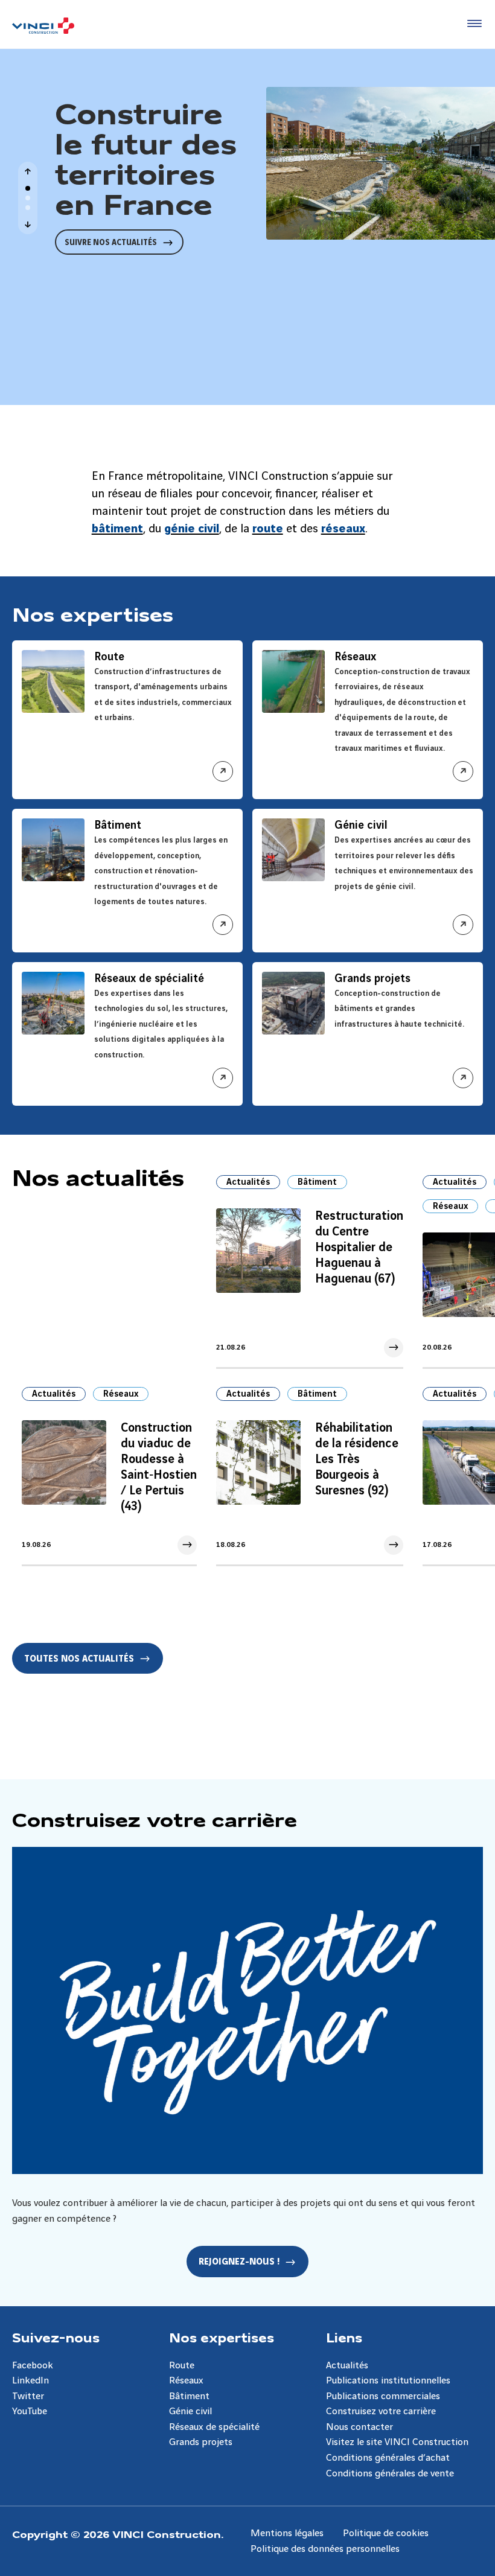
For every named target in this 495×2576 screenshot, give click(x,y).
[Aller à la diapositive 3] (28, 208)
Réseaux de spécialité (214, 2427)
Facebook (33, 2366)
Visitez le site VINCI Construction (397, 2442)
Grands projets (201, 2442)
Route (182, 2366)
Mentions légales (287, 2533)
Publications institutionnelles (388, 2381)
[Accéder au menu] (472, 24)
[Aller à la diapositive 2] (28, 198)
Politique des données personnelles (325, 2549)
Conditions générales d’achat (388, 2458)
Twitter (28, 2396)
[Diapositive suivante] (28, 225)
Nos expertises (222, 2337)
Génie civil (190, 2412)
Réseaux (450, 1207)
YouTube (30, 2412)
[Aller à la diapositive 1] (28, 188)
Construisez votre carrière (381, 2412)
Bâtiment (317, 1182)
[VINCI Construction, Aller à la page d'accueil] (43, 26)
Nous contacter (359, 2427)
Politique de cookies (386, 2533)
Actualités (248, 1182)
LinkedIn (30, 2381)
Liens (344, 2337)
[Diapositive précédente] (28, 171)
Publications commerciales (383, 2396)
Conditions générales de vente (390, 2474)
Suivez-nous (56, 2337)
